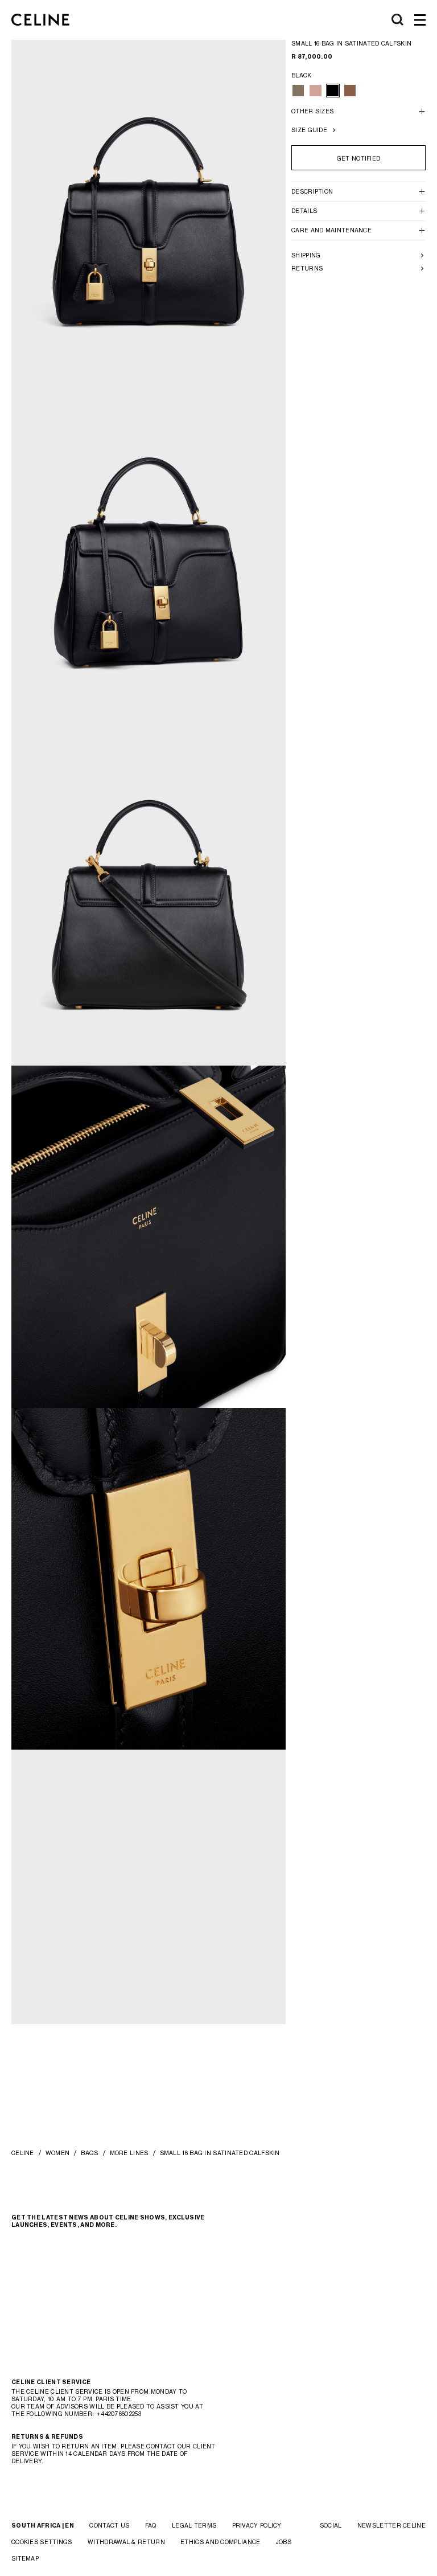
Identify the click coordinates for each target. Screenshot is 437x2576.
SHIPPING (306, 255)
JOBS (284, 2542)
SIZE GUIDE (309, 130)
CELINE (23, 2153)
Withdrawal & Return (126, 2542)
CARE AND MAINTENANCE (331, 230)
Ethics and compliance (220, 2542)
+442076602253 (119, 2414)
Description (312, 191)
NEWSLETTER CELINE (391, 2525)
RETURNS (307, 268)
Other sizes (312, 111)
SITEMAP (25, 2558)
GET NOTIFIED (359, 158)
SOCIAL (331, 2525)
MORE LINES (129, 2153)
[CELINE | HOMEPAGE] (40, 20)
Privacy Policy (257, 2525)
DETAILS (304, 211)
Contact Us (109, 2525)
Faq (151, 2525)
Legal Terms (194, 2525)
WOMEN (58, 2153)
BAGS (89, 2153)
